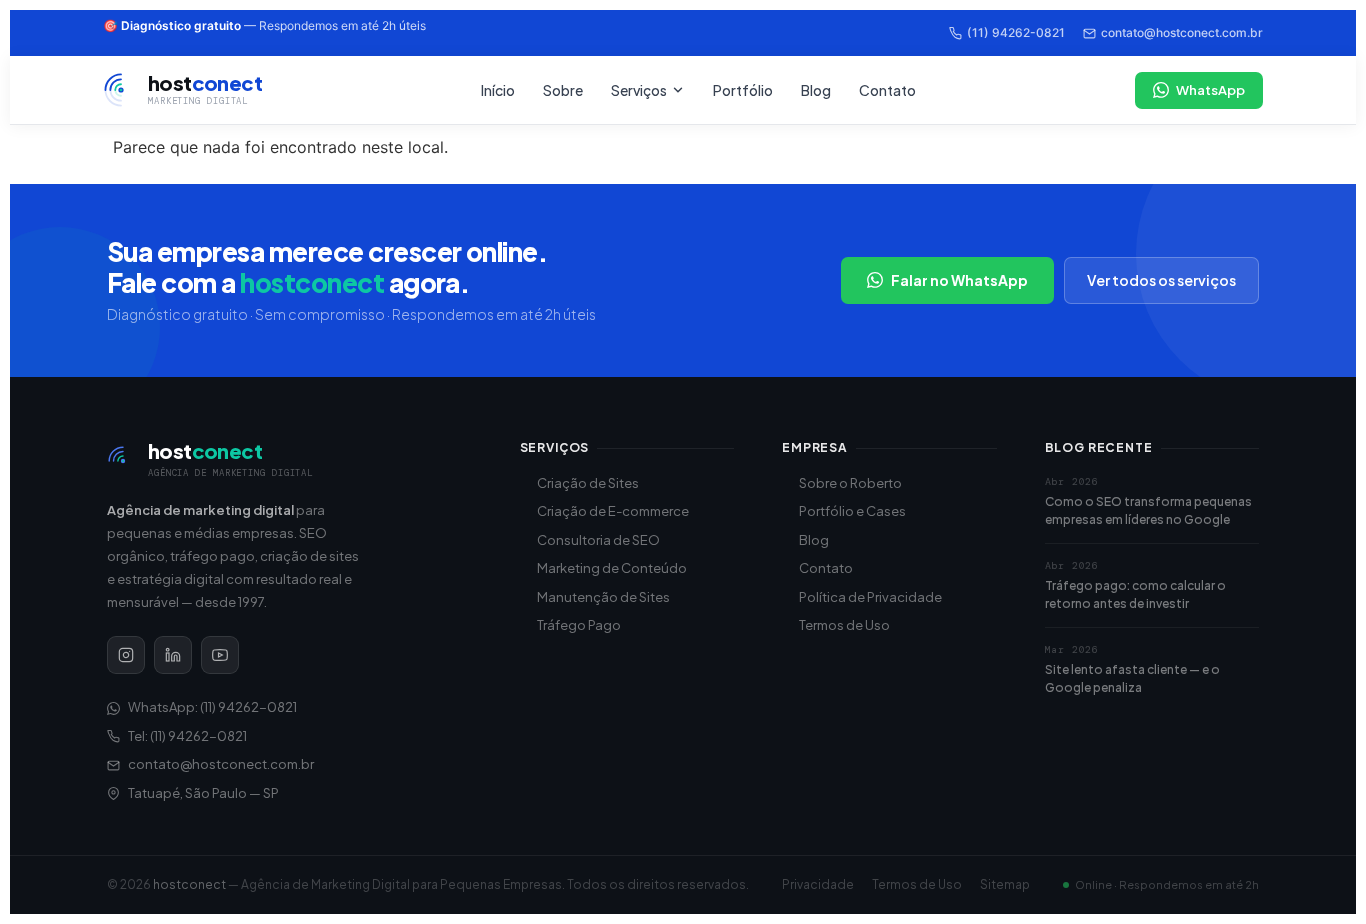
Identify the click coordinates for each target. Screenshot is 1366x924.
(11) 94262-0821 (1016, 32)
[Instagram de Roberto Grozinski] (126, 655)
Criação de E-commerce (613, 511)
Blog (816, 90)
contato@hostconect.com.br (1182, 32)
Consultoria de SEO (598, 540)
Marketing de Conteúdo (612, 568)
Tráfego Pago (579, 625)
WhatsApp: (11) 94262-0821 (212, 707)
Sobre (563, 90)
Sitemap (1005, 884)
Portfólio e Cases (852, 511)
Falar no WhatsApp (959, 280)
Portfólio (743, 90)
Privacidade (818, 884)
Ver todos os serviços (1161, 280)
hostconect (189, 884)
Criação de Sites (588, 483)
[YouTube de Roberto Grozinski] (220, 655)
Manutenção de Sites (603, 597)
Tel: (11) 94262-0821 (187, 736)
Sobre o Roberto (850, 483)
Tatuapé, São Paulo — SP (203, 793)
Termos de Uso (844, 625)
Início (498, 90)
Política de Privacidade (870, 597)
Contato (887, 90)
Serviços (639, 90)
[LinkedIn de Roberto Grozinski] (173, 655)
